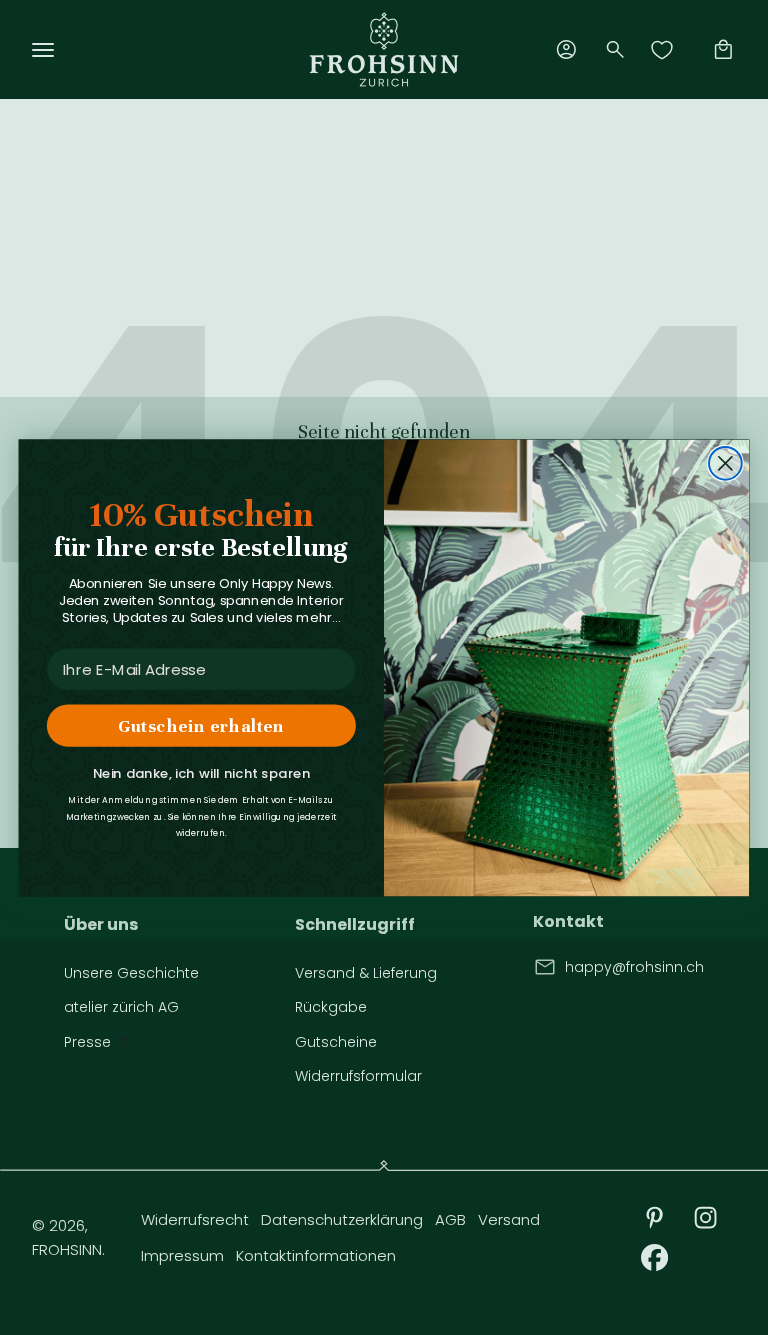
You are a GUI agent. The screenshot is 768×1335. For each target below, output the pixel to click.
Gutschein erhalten (201, 725)
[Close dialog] (725, 463)
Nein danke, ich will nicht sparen (201, 773)
